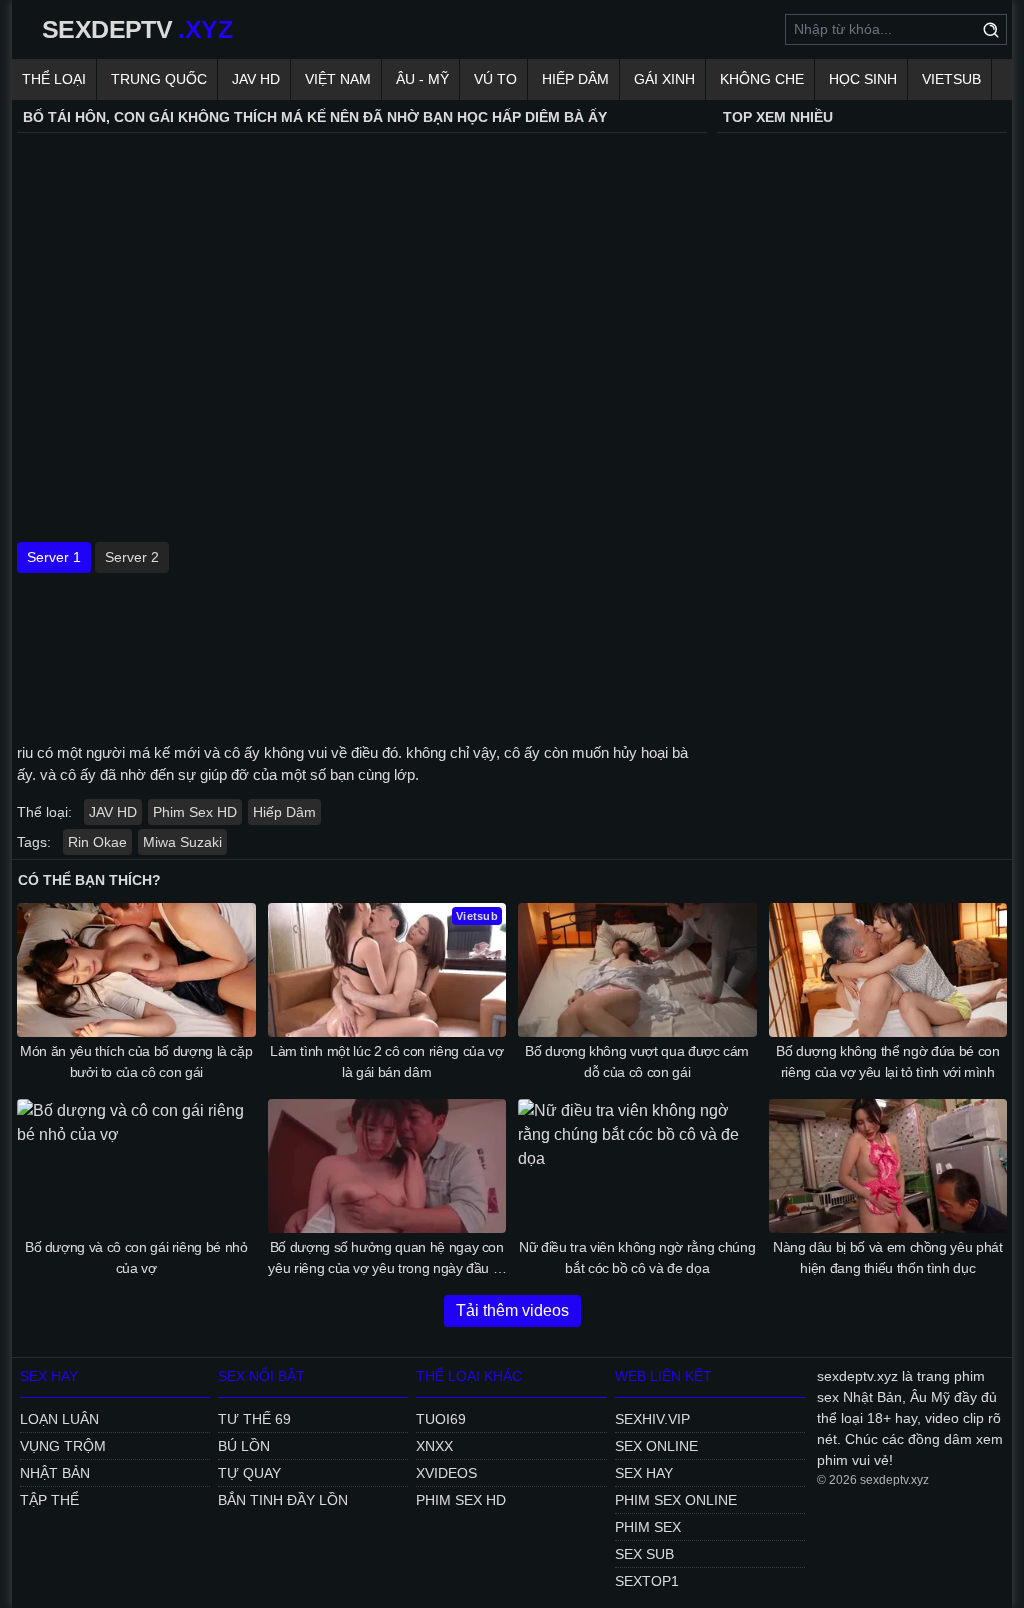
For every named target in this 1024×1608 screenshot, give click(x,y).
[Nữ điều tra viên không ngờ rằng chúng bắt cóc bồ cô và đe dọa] (637, 1166)
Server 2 (132, 557)
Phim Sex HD (195, 812)
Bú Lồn (244, 1446)
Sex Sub (644, 1554)
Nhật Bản (55, 1473)
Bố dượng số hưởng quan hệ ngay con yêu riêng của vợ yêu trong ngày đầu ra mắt (386, 1259)
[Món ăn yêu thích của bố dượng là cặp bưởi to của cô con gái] (136, 970)
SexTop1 (647, 1581)
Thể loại (54, 79)
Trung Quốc (159, 79)
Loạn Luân (59, 1419)
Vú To (495, 79)
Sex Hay (644, 1473)
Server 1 (54, 557)
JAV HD (256, 79)
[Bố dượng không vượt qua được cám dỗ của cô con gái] (637, 970)
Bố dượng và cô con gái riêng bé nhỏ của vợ (136, 1257)
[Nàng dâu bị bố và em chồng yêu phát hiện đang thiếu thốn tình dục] (888, 1166)
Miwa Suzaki (182, 842)
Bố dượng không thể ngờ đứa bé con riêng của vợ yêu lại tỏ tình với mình (887, 1061)
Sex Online (656, 1446)
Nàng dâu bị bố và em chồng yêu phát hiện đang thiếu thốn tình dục (888, 1257)
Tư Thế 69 (254, 1419)
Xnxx (434, 1446)
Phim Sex (648, 1527)
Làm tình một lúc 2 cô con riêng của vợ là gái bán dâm (387, 1061)
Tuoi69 (441, 1419)
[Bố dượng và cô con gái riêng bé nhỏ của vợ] (136, 1166)
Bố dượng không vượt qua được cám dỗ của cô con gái (637, 1061)
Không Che (762, 79)
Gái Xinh (664, 79)
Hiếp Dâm (575, 79)
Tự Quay (249, 1473)
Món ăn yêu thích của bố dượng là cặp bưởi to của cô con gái (136, 1061)
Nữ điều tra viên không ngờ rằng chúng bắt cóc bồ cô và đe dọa (637, 1257)
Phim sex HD (461, 1500)
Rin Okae (97, 842)
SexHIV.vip (652, 1419)
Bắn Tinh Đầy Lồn (283, 1500)
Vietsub (951, 79)
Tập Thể (49, 1500)
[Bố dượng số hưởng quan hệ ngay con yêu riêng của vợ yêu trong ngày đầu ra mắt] (387, 1166)
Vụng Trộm (63, 1446)
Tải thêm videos (512, 1310)
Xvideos (446, 1473)
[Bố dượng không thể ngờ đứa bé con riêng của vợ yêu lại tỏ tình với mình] (888, 970)
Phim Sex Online (676, 1500)
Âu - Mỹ (422, 79)
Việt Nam (338, 79)
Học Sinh (863, 79)
